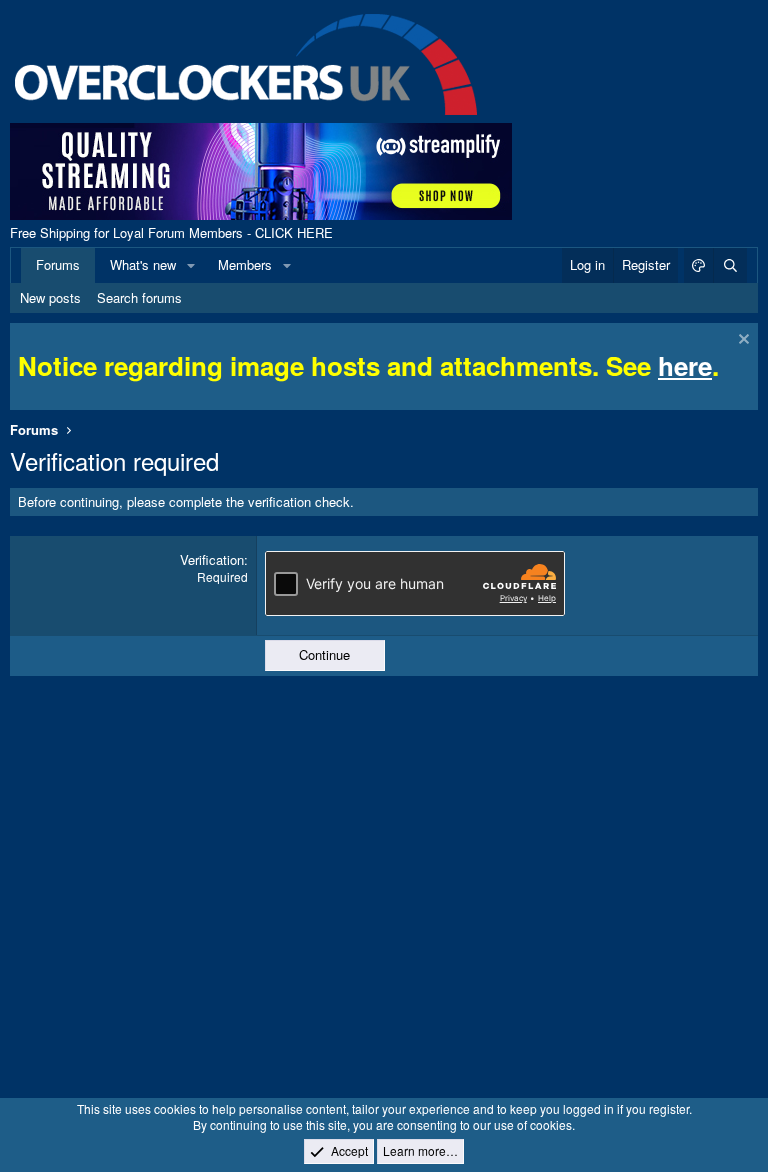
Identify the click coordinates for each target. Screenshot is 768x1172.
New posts (50, 297)
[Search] (730, 265)
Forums (58, 264)
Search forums (139, 297)
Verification (212, 559)
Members (245, 264)
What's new (143, 264)
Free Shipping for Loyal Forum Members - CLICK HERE (171, 232)
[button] (191, 265)
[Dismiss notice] (741, 341)
